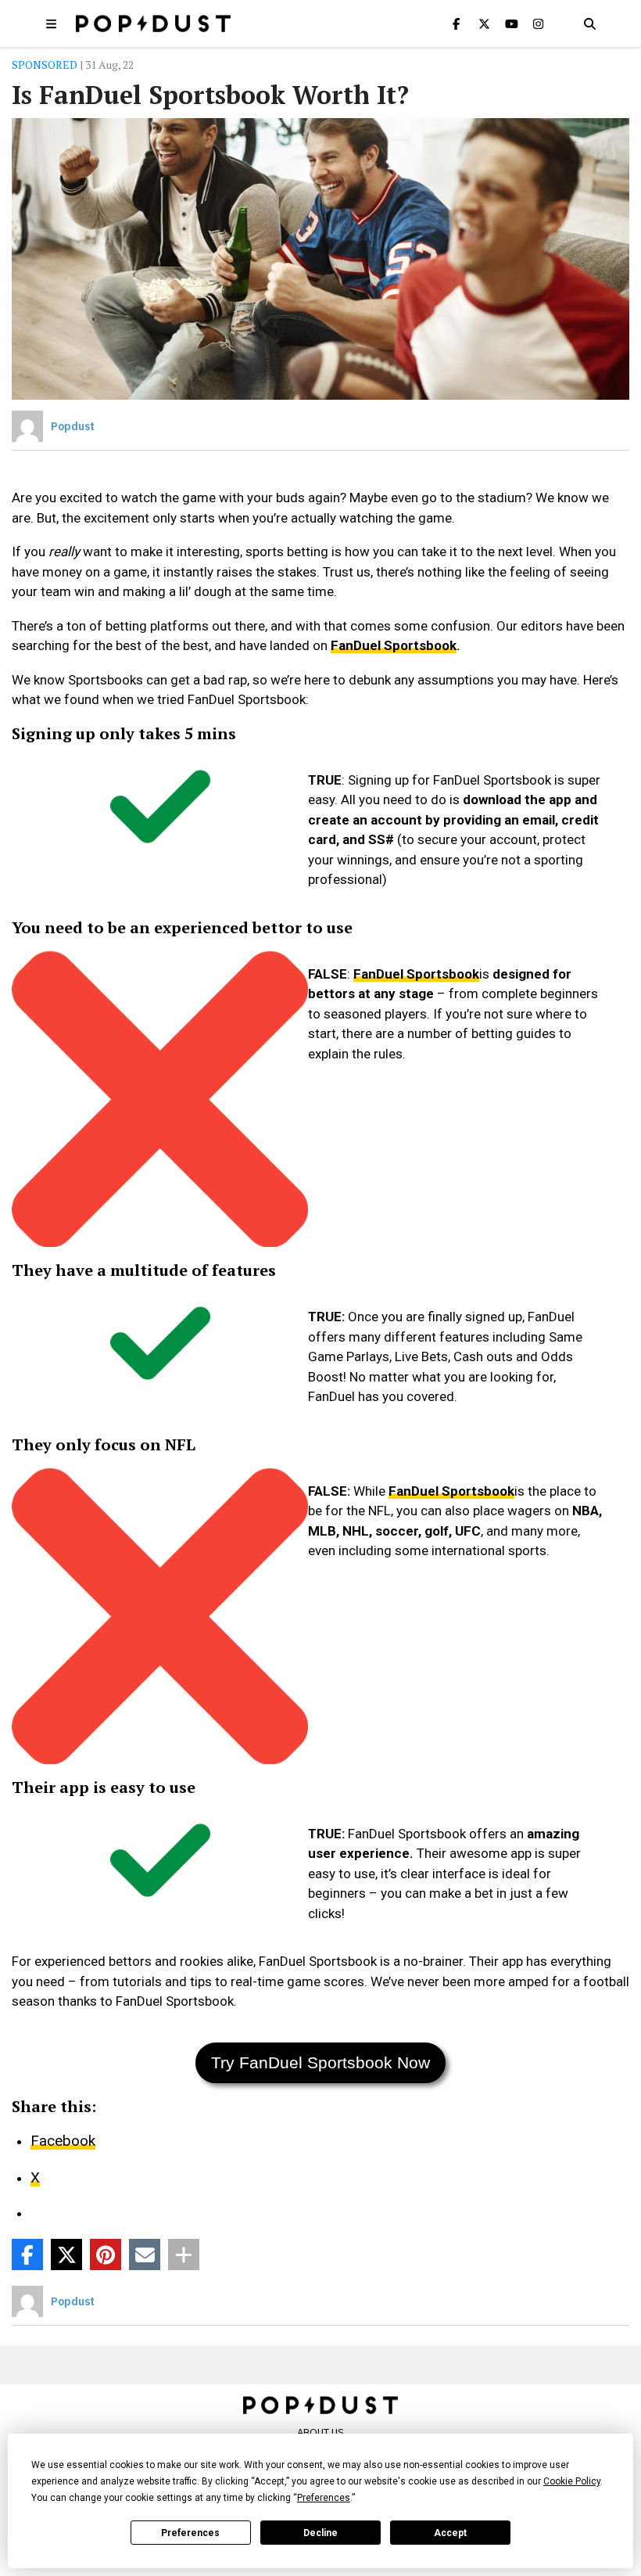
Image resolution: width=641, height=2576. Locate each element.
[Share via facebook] (27, 2254)
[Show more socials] (184, 2254)
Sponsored (45, 65)
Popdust (73, 426)
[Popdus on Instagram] (539, 23)
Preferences (190, 2533)
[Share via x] (66, 2254)
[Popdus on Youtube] (511, 23)
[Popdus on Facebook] (457, 23)
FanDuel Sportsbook (394, 645)
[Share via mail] (145, 2254)
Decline (320, 2533)
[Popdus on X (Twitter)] (484, 23)
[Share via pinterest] (106, 2254)
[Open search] (589, 23)
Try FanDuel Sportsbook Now (320, 2062)
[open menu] (52, 23)
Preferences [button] (324, 2498)
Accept (450, 2533)
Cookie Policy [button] (572, 2481)
